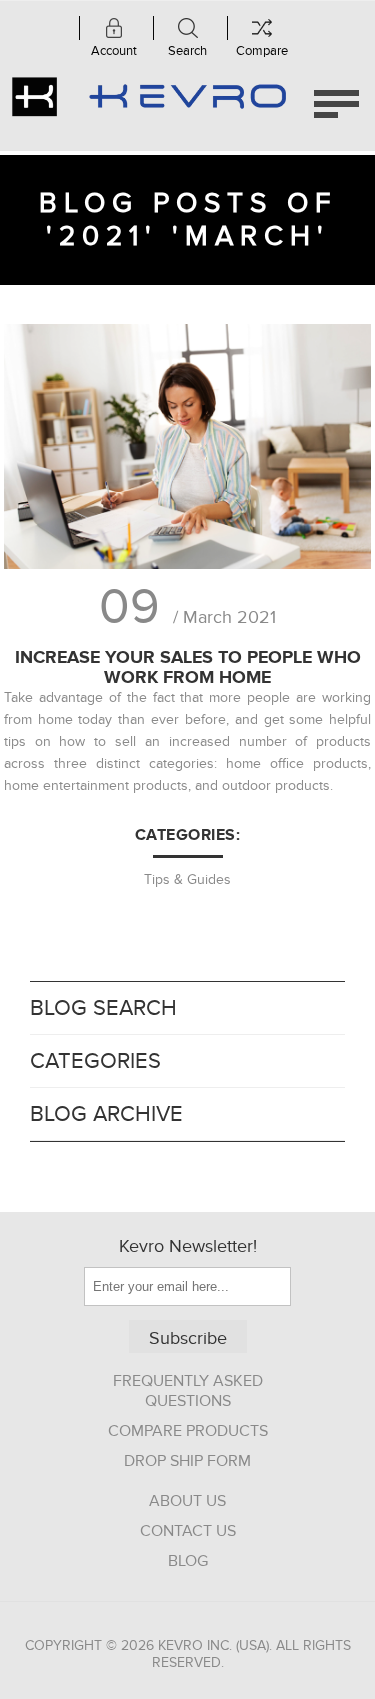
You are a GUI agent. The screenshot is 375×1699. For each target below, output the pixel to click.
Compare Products (188, 1431)
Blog (188, 1561)
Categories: (188, 835)
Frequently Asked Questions (188, 1391)
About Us (187, 1501)
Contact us (188, 1531)
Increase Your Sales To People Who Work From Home (188, 667)
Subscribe (188, 1338)
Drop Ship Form (187, 1461)
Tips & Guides (187, 879)
